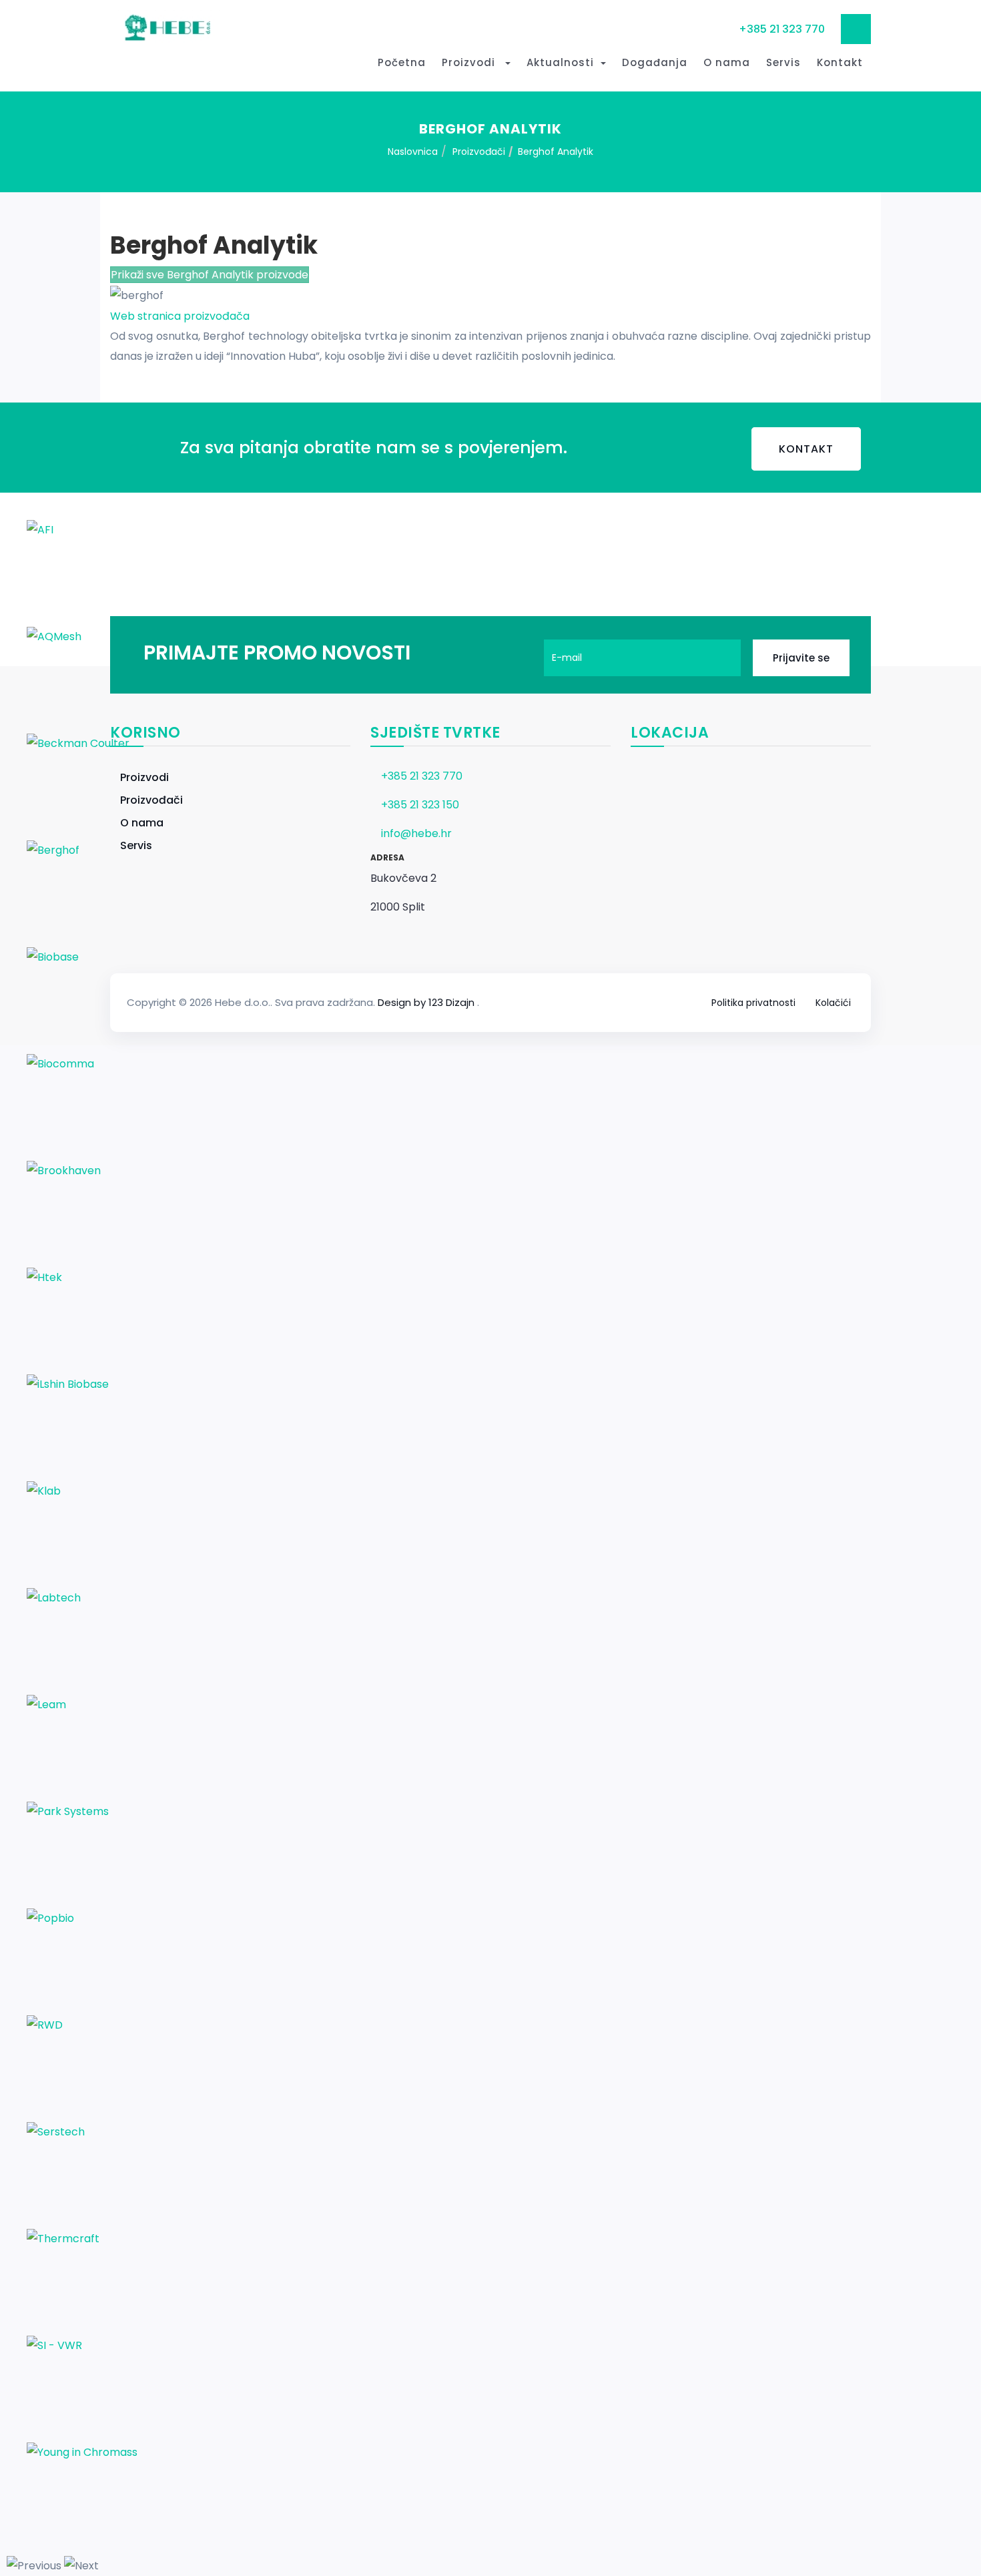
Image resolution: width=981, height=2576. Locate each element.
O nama (727, 62)
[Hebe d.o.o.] (165, 28)
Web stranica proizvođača (180, 316)
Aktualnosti (560, 62)
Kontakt (840, 62)
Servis (783, 62)
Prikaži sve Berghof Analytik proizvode (210, 275)
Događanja (655, 62)
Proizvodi (470, 62)
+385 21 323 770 (782, 29)
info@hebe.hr (416, 833)
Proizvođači (479, 152)
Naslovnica (413, 152)
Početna (402, 62)
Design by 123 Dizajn (427, 1002)
